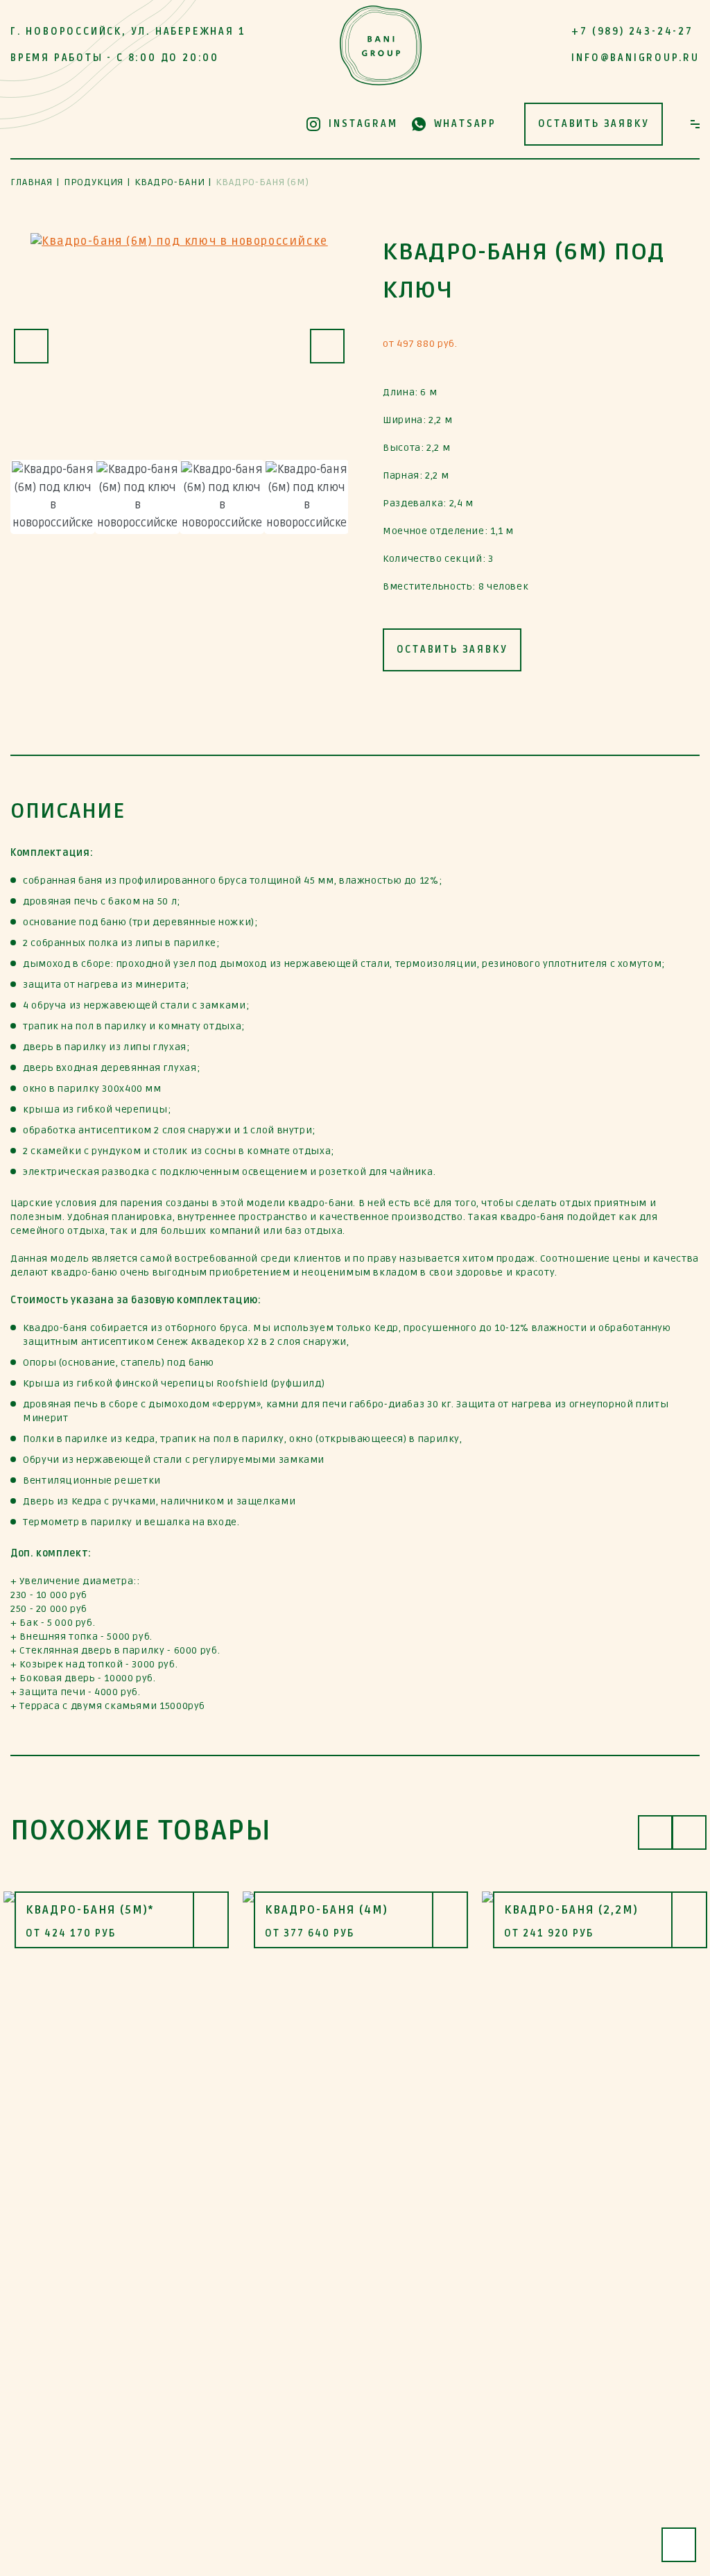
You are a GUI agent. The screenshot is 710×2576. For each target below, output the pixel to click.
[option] (179, 347)
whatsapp (465, 124)
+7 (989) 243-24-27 (632, 32)
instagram (363, 124)
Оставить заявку (594, 124)
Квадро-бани (170, 182)
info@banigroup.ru (635, 58)
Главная (32, 182)
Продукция (94, 182)
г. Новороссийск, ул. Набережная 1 (128, 32)
